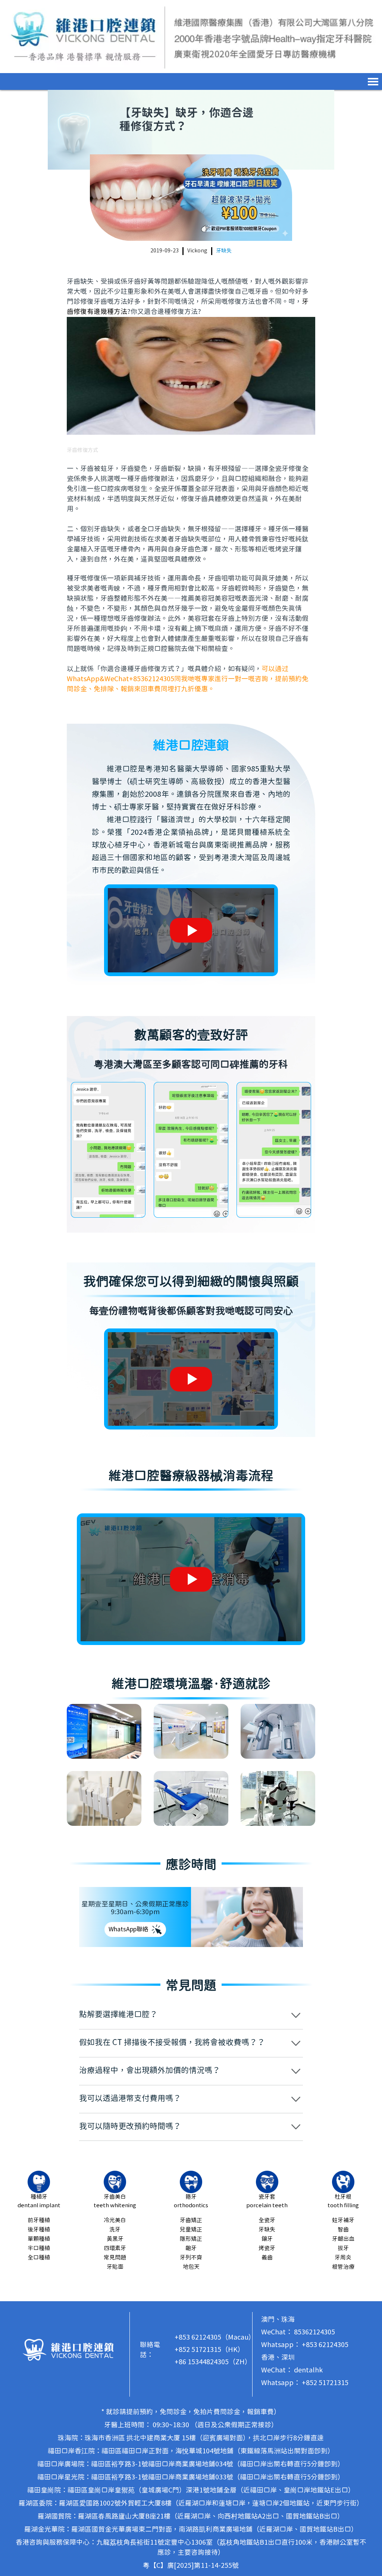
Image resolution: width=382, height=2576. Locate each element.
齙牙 (191, 2248)
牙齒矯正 (191, 2220)
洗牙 (115, 2230)
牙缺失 (224, 251)
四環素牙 (115, 2248)
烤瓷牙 (267, 2248)
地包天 (191, 2267)
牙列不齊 (191, 2258)
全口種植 (39, 2258)
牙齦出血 (343, 2239)
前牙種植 (39, 2220)
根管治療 (343, 2267)
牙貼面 (115, 2267)
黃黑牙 (115, 2239)
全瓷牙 (267, 2220)
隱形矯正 (191, 2239)
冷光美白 (115, 2220)
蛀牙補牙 (343, 2220)
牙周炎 (343, 2258)
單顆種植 (39, 2239)
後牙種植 (39, 2230)
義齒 (267, 2258)
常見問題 (115, 2258)
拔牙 (343, 2248)
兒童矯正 (191, 2230)
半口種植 (39, 2248)
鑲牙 (267, 2239)
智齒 (343, 2230)
